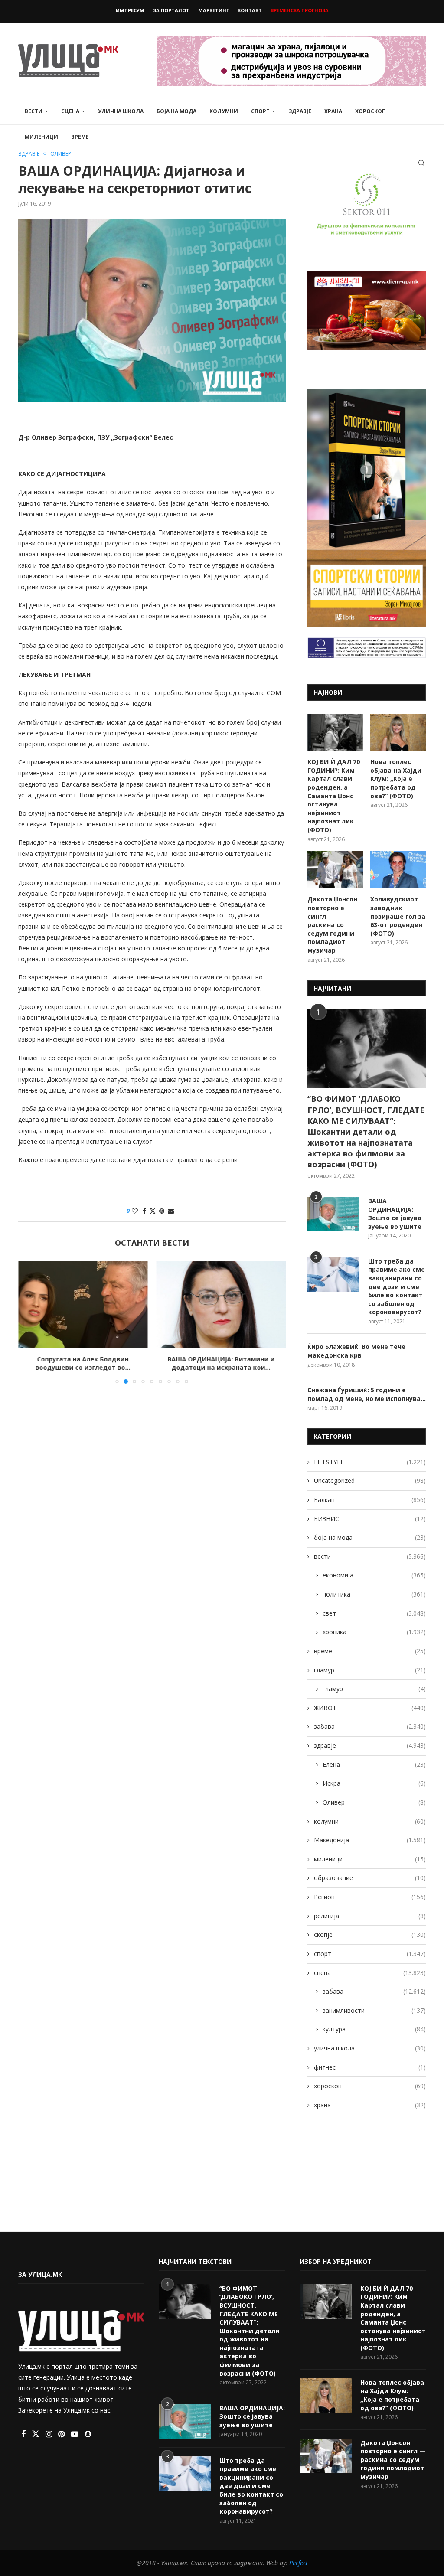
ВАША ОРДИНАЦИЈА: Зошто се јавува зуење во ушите (395, 1214)
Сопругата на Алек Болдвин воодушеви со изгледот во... (83, 1363)
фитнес (370, 2067)
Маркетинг (214, 10)
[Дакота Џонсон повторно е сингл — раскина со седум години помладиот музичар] (335, 870)
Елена (374, 1765)
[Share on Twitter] (153, 1211)
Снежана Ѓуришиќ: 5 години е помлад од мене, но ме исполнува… (367, 1394)
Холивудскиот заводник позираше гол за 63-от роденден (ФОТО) (398, 916)
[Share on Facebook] (144, 1211)
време (80, 137)
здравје (300, 111)
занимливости (374, 2010)
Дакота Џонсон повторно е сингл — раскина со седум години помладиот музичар (332, 925)
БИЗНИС (370, 1519)
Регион (370, 1897)
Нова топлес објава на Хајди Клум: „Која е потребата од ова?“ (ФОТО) (396, 779)
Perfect (299, 2563)
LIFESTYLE (370, 1462)
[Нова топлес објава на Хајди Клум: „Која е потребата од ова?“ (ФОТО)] (398, 732)
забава (370, 1726)
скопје (370, 1934)
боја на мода (176, 111)
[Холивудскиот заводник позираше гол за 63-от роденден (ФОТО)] (398, 870)
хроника (374, 1632)
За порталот (171, 10)
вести (34, 111)
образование (370, 1878)
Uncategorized (370, 1481)
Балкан (370, 1500)
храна (333, 111)
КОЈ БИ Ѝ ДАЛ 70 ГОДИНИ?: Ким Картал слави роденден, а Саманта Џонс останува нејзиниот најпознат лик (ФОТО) (334, 796)
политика (374, 1594)
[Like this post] (135, 1211)
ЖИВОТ (370, 1708)
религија (370, 1916)
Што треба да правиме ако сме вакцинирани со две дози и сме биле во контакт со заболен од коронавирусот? (397, 1287)
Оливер (374, 1802)
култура (374, 2029)
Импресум (130, 10)
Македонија (370, 1840)
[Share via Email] (171, 1211)
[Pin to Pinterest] (162, 1211)
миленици (41, 137)
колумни (224, 111)
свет (374, 1613)
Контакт (250, 10)
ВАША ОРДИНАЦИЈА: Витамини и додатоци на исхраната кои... (221, 1363)
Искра (374, 1783)
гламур (370, 1670)
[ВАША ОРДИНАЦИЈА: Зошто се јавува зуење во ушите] (333, 1214)
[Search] (421, 163)
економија (374, 1575)
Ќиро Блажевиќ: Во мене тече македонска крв (356, 1351)
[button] (30, 1322)
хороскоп (371, 111)
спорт (260, 111)
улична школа (121, 111)
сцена (70, 111)
